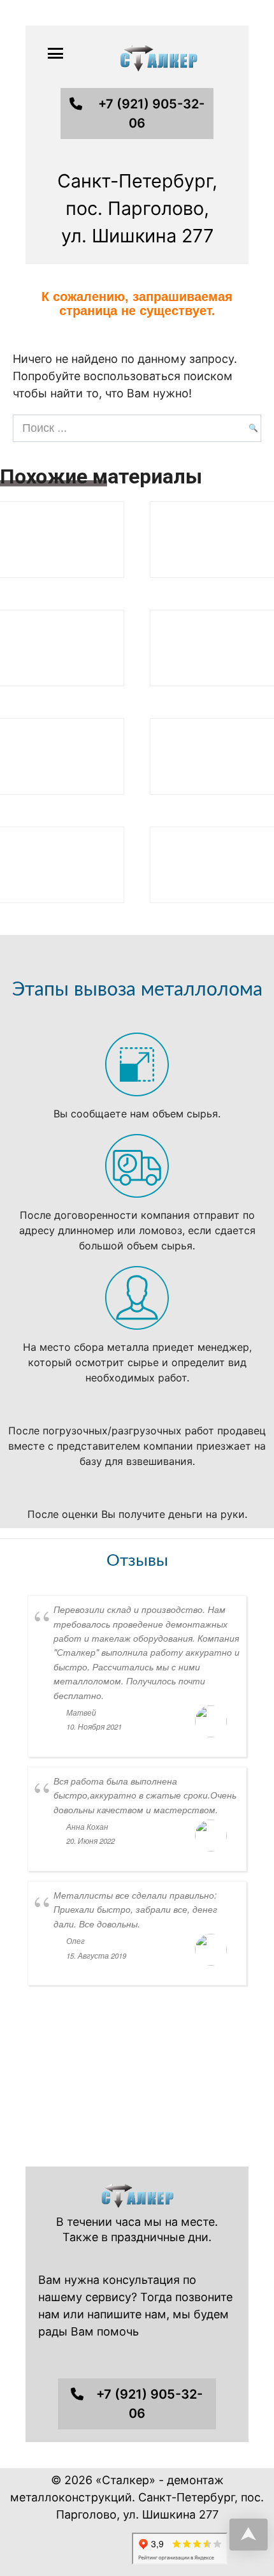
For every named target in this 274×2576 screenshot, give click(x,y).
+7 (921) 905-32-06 (151, 114)
